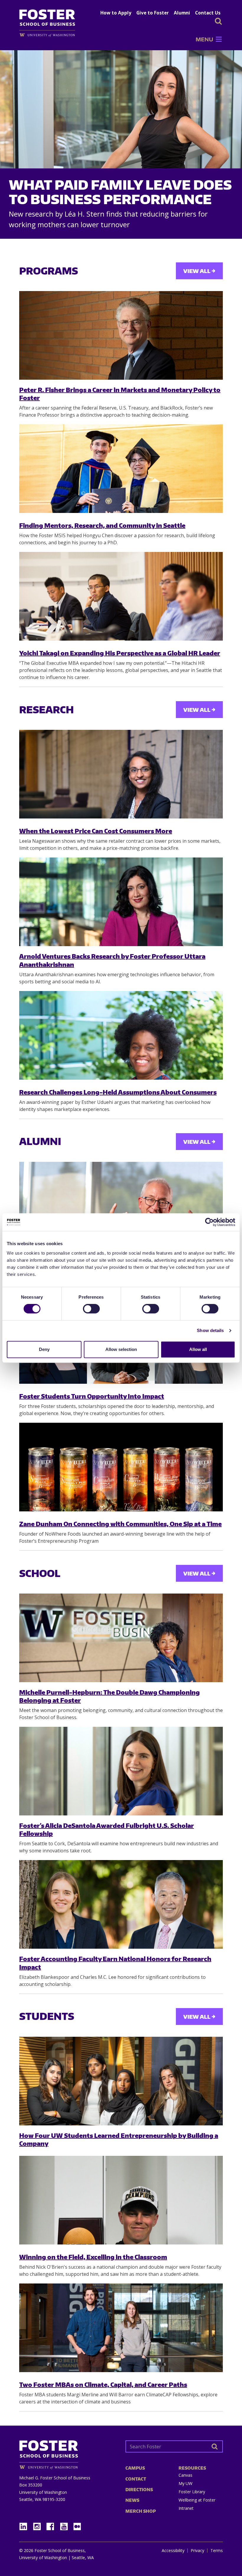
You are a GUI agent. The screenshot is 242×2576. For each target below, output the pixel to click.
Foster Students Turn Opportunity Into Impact (92, 1396)
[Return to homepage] (68, 2453)
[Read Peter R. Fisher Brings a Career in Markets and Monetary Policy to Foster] (121, 335)
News (132, 2500)
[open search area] (218, 21)
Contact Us (208, 13)
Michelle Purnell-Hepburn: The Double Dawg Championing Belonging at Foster (109, 1696)
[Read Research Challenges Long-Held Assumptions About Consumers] (121, 1035)
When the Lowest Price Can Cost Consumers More (96, 831)
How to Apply (116, 13)
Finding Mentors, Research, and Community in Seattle (102, 525)
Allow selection (121, 1349)
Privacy (197, 2551)
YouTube (66, 2525)
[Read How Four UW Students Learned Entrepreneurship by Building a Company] (121, 2081)
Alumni (182, 13)
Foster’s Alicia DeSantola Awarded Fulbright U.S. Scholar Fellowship (107, 1829)
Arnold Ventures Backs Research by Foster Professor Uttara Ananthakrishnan (112, 960)
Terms (217, 2551)
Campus (135, 2468)
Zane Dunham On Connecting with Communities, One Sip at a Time (120, 1524)
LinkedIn (25, 2525)
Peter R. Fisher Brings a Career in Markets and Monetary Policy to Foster (120, 394)
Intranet (186, 2508)
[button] (204, 39)
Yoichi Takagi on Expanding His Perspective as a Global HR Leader (120, 653)
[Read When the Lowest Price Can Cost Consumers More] (121, 774)
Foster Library (192, 2492)
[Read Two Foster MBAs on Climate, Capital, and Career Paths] (121, 2328)
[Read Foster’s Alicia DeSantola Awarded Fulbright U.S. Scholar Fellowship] (121, 1771)
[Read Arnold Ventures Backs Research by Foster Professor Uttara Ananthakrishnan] (121, 902)
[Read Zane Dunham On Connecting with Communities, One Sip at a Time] (121, 1467)
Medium (77, 2527)
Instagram (39, 2525)
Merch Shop (141, 2511)
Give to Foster (153, 13)
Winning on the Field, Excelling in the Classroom (93, 2257)
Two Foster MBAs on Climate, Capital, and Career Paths (103, 2384)
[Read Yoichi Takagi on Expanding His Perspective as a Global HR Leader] (121, 596)
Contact (136, 2479)
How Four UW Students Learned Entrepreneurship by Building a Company (119, 2139)
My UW (185, 2483)
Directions (139, 2490)
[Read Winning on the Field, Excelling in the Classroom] (121, 2200)
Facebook (53, 2525)
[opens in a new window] (50, 35)
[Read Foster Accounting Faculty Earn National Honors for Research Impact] (121, 1904)
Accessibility (173, 2551)
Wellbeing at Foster (197, 2500)
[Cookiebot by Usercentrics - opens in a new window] (209, 1222)
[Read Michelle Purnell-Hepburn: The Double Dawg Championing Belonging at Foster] (121, 1638)
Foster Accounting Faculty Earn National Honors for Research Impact (115, 1963)
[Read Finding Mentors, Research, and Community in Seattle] (121, 469)
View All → (199, 271)
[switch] (91, 1309)
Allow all (198, 1349)
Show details (210, 1330)
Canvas (185, 2475)
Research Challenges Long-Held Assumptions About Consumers (118, 1092)
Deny (44, 1349)
